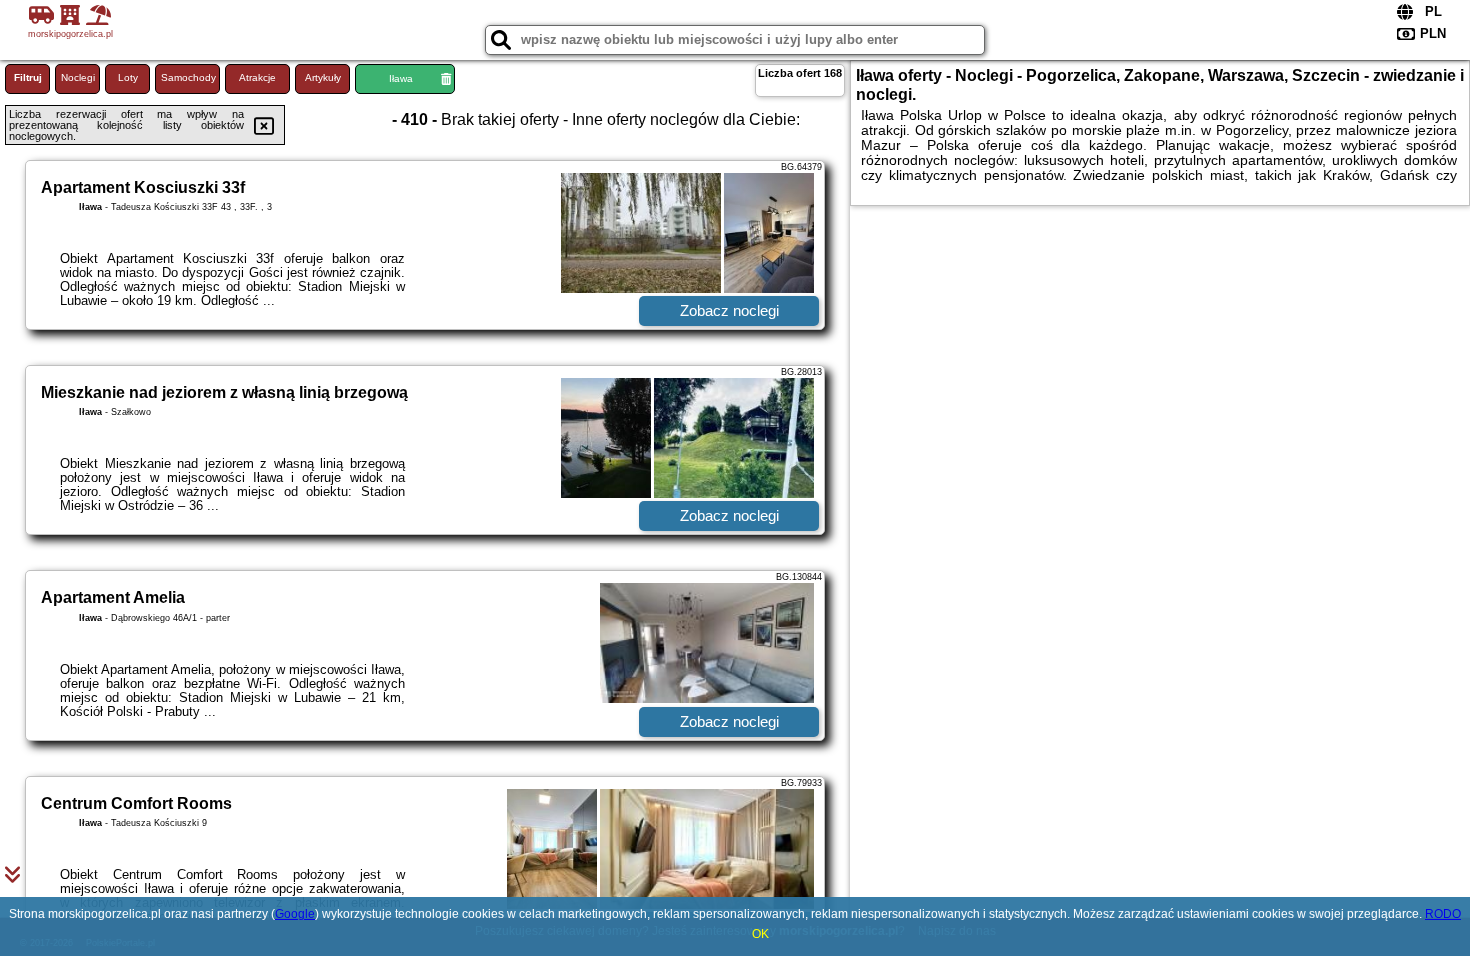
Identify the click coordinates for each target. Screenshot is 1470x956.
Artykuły (323, 77)
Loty (128, 77)
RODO (1443, 914)
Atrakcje (257, 77)
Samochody (188, 77)
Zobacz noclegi (729, 310)
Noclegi (78, 77)
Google (295, 914)
